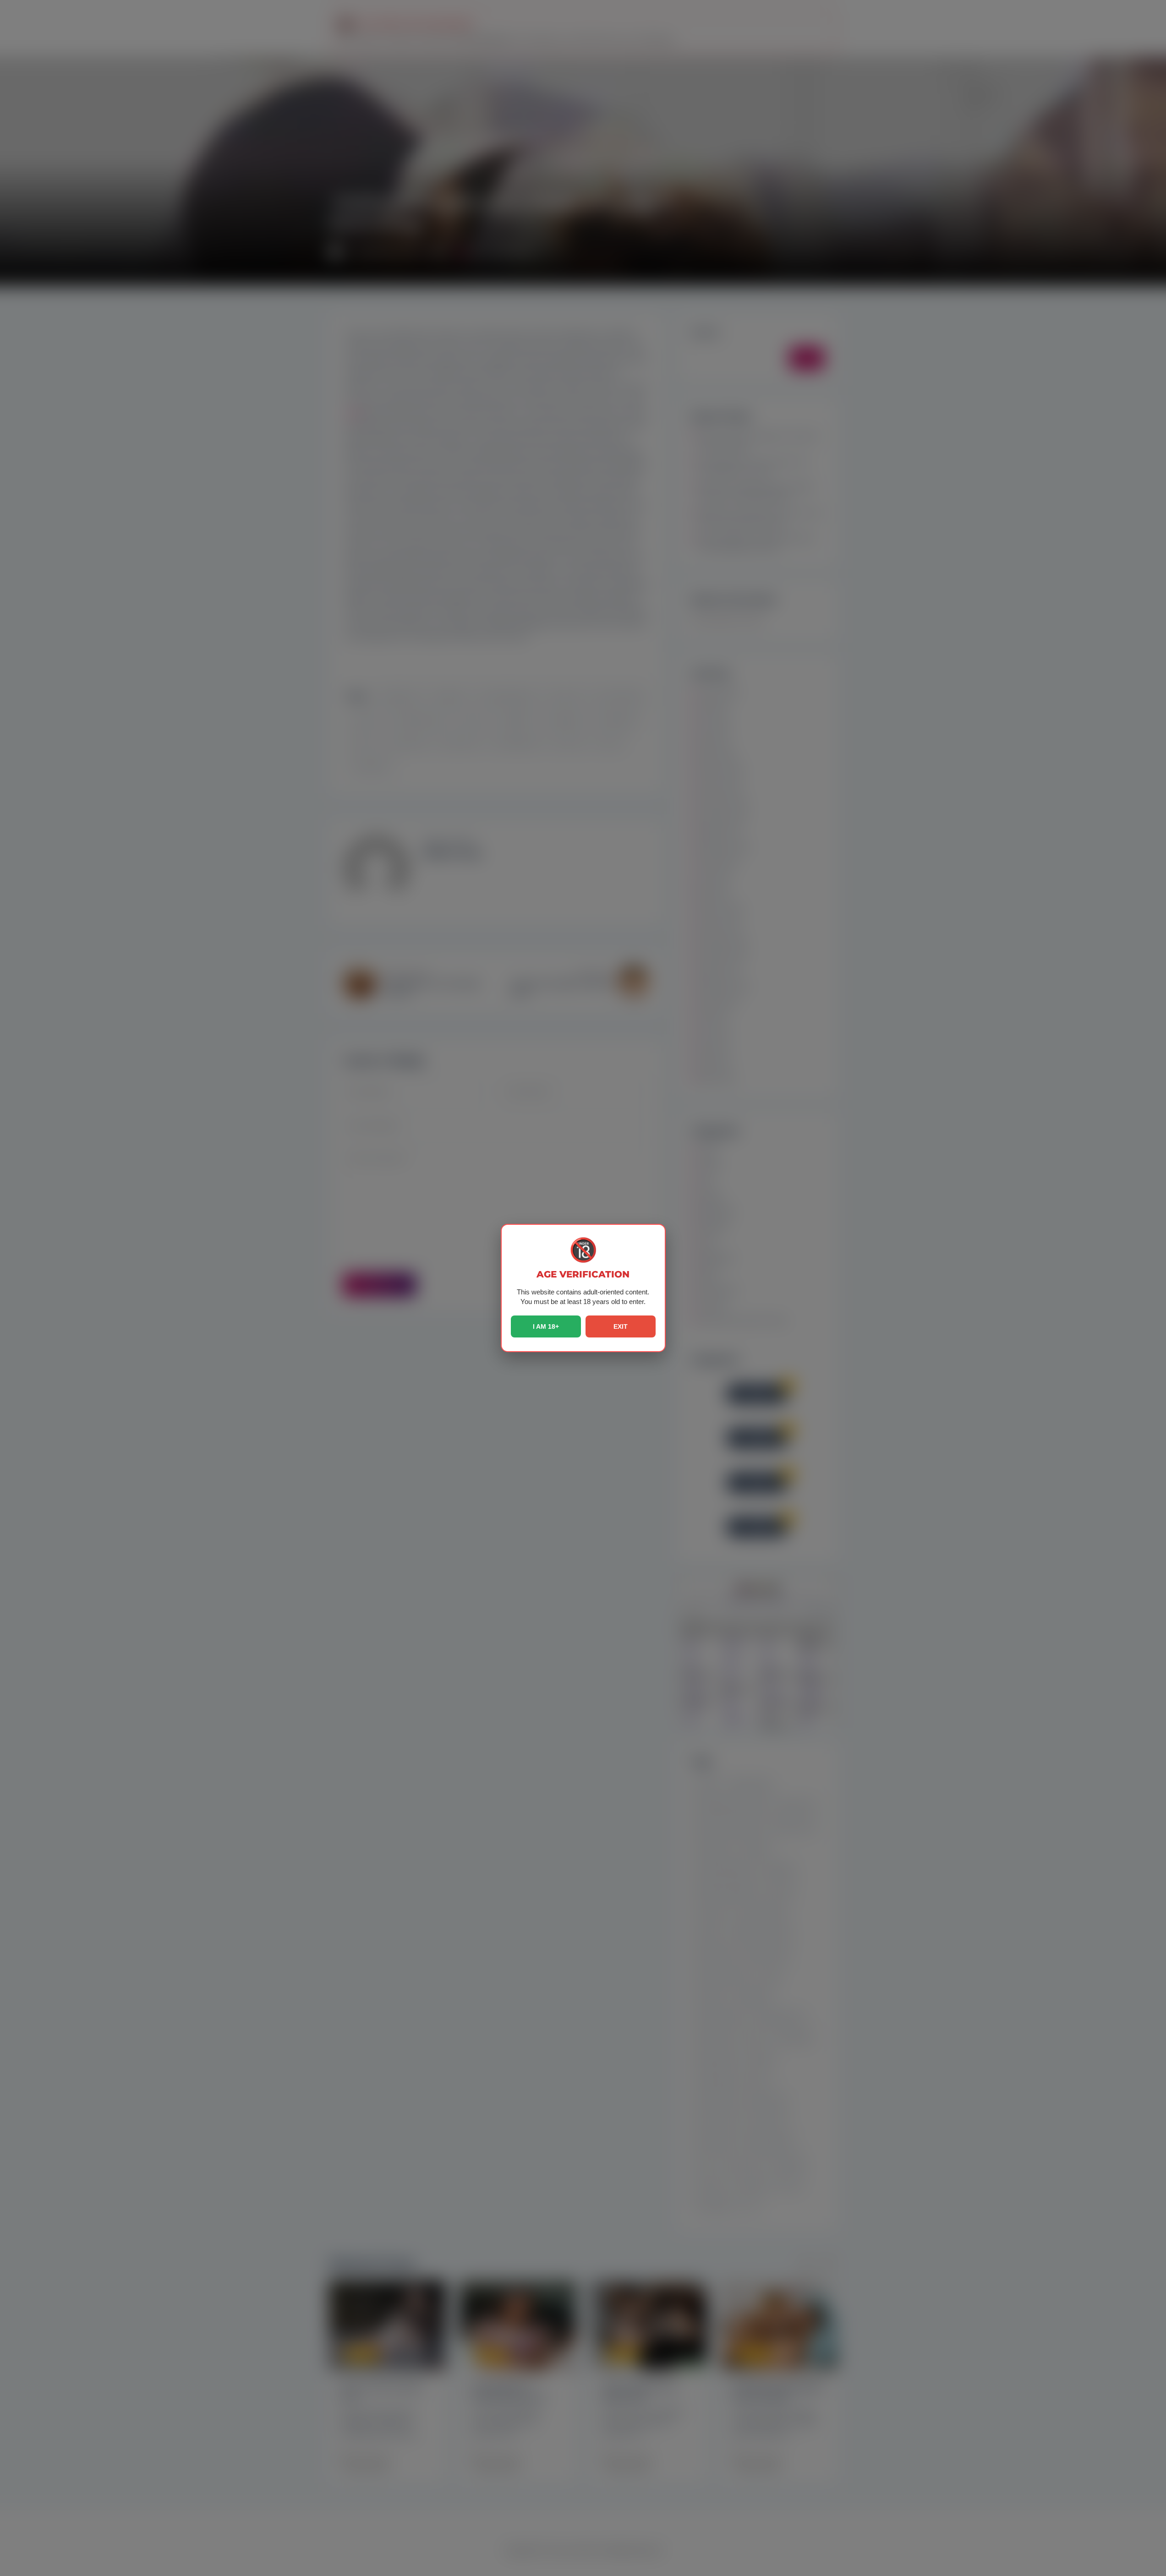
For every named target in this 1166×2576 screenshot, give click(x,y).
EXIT (621, 1326)
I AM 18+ (546, 1326)
